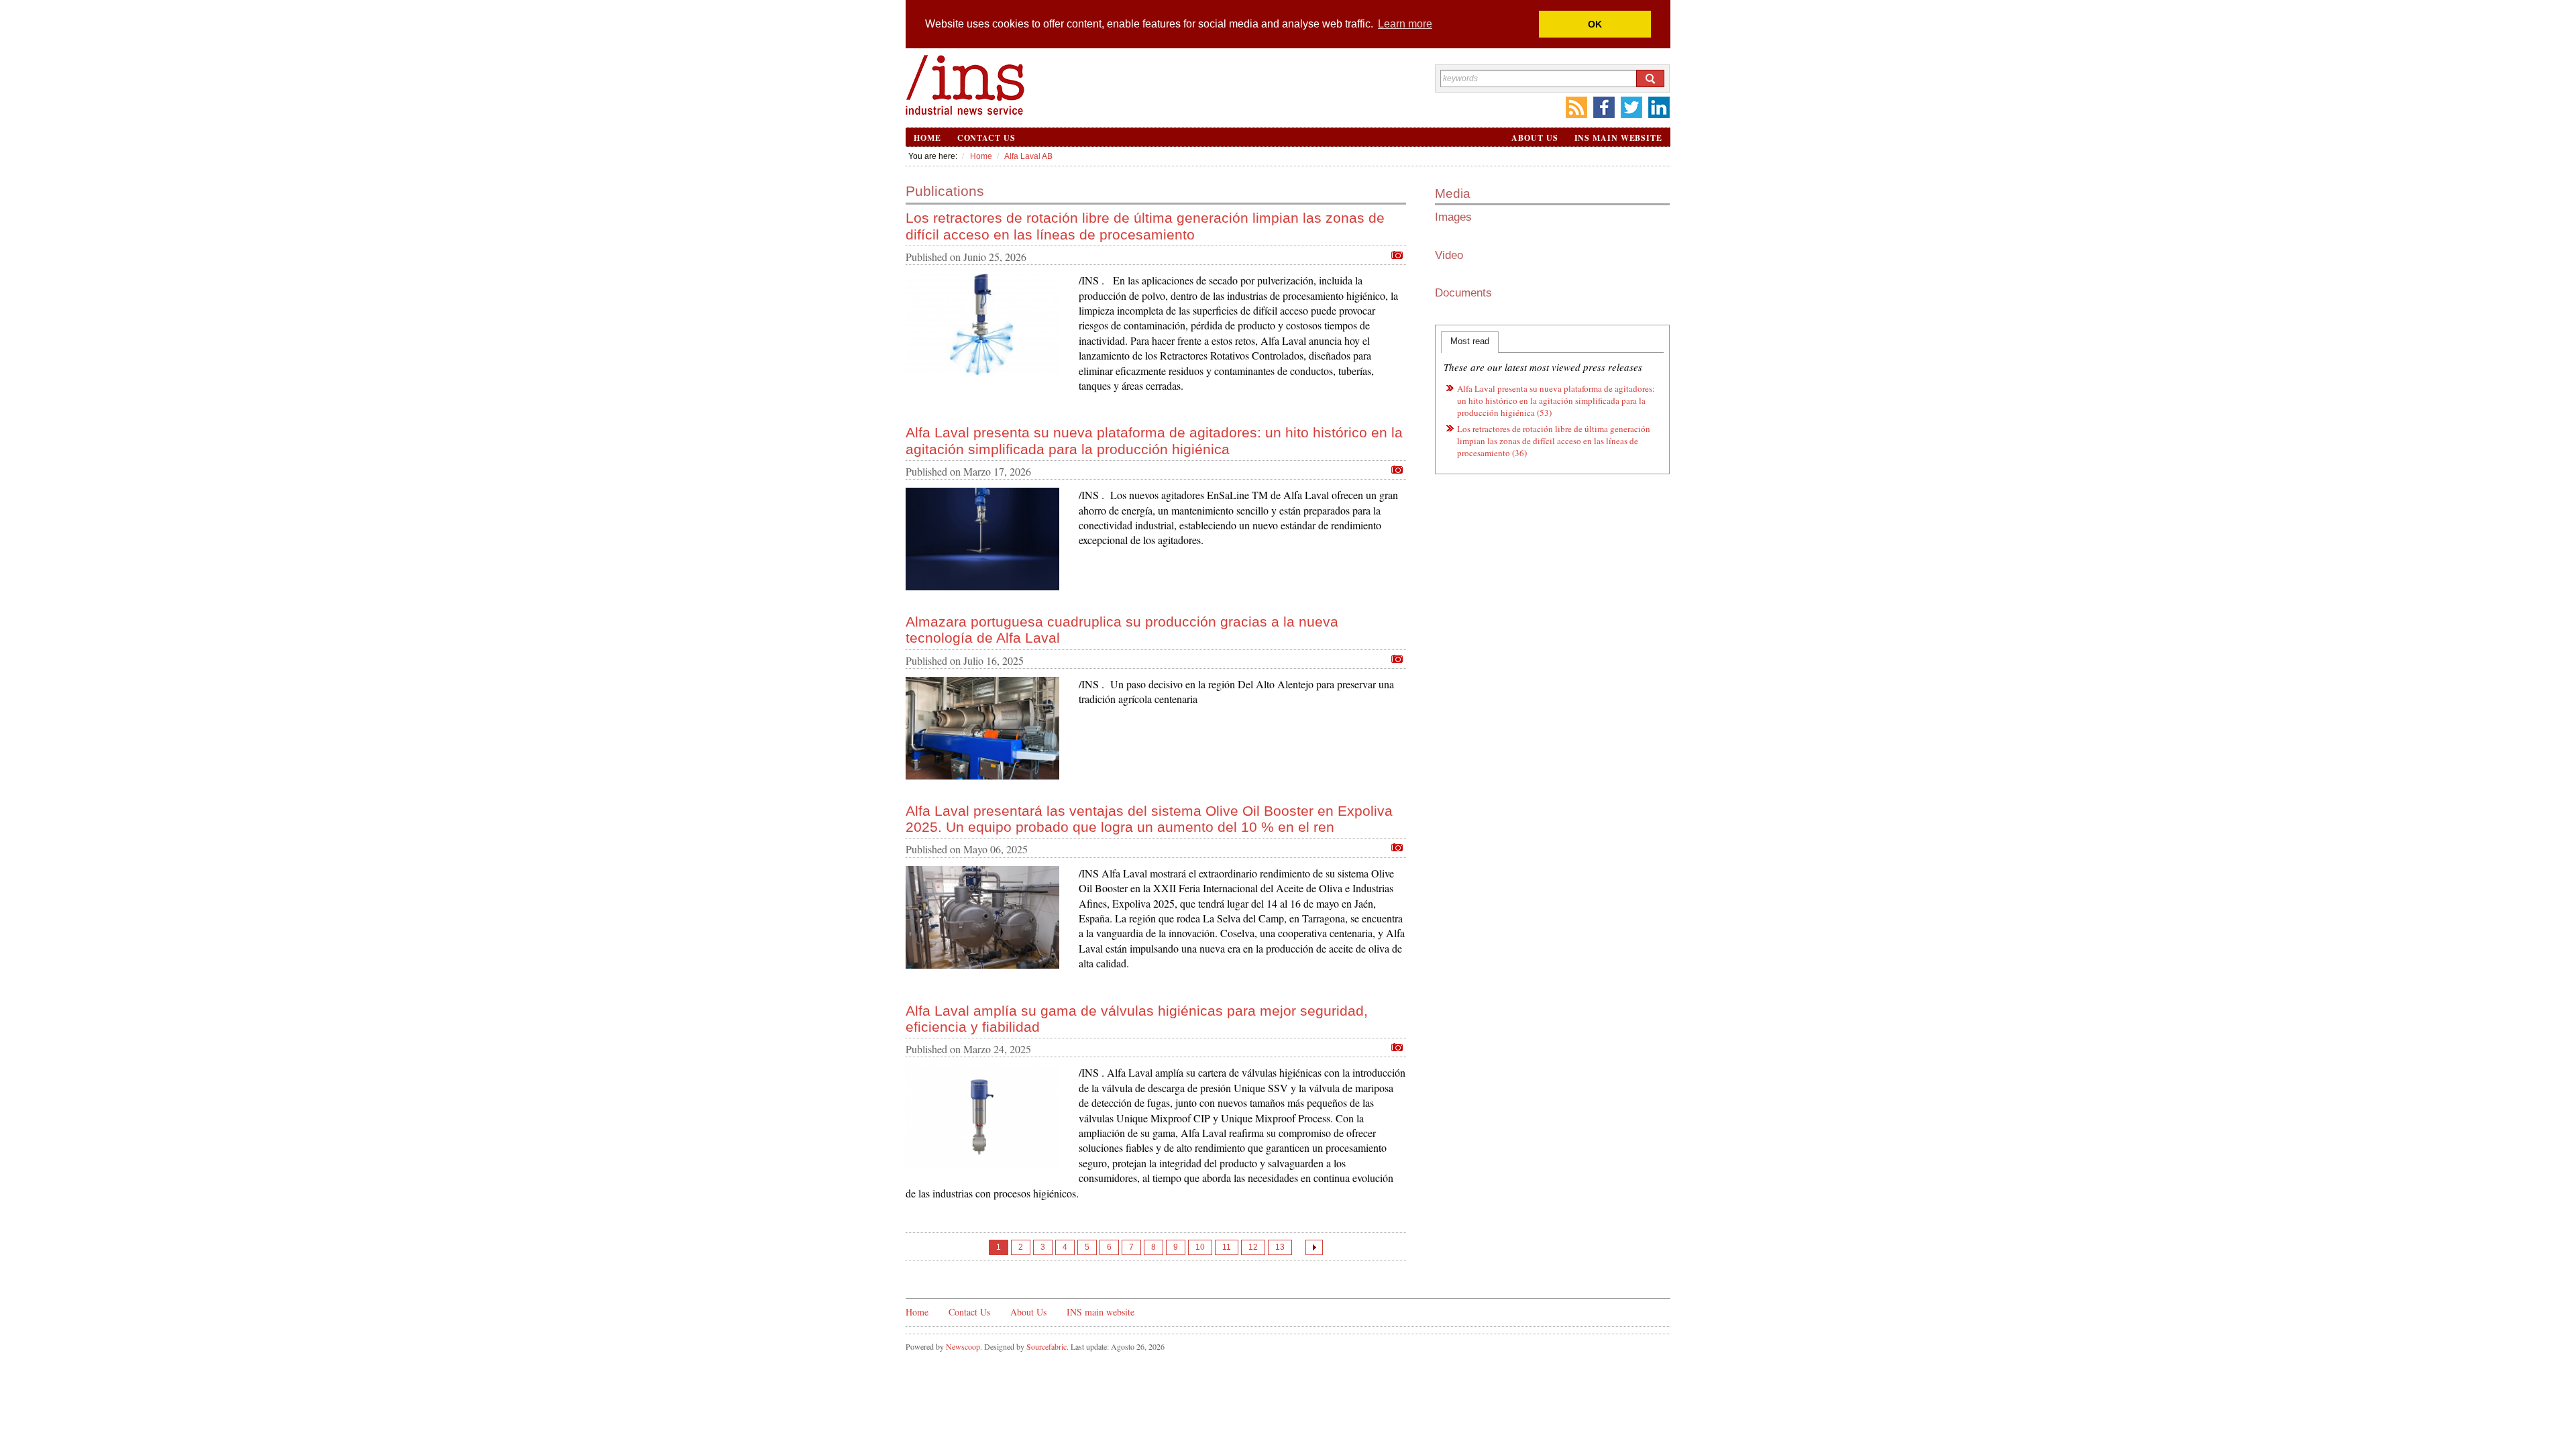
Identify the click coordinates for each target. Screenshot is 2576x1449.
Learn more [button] (1405, 24)
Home (927, 138)
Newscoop (963, 1346)
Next (1314, 1247)
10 (1200, 1247)
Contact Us (986, 138)
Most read (1470, 341)
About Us (1535, 138)
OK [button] (1595, 24)
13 (1280, 1247)
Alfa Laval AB (1028, 156)
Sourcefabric (1046, 1346)
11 (1227, 1247)
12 (1253, 1247)
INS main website (1618, 138)
